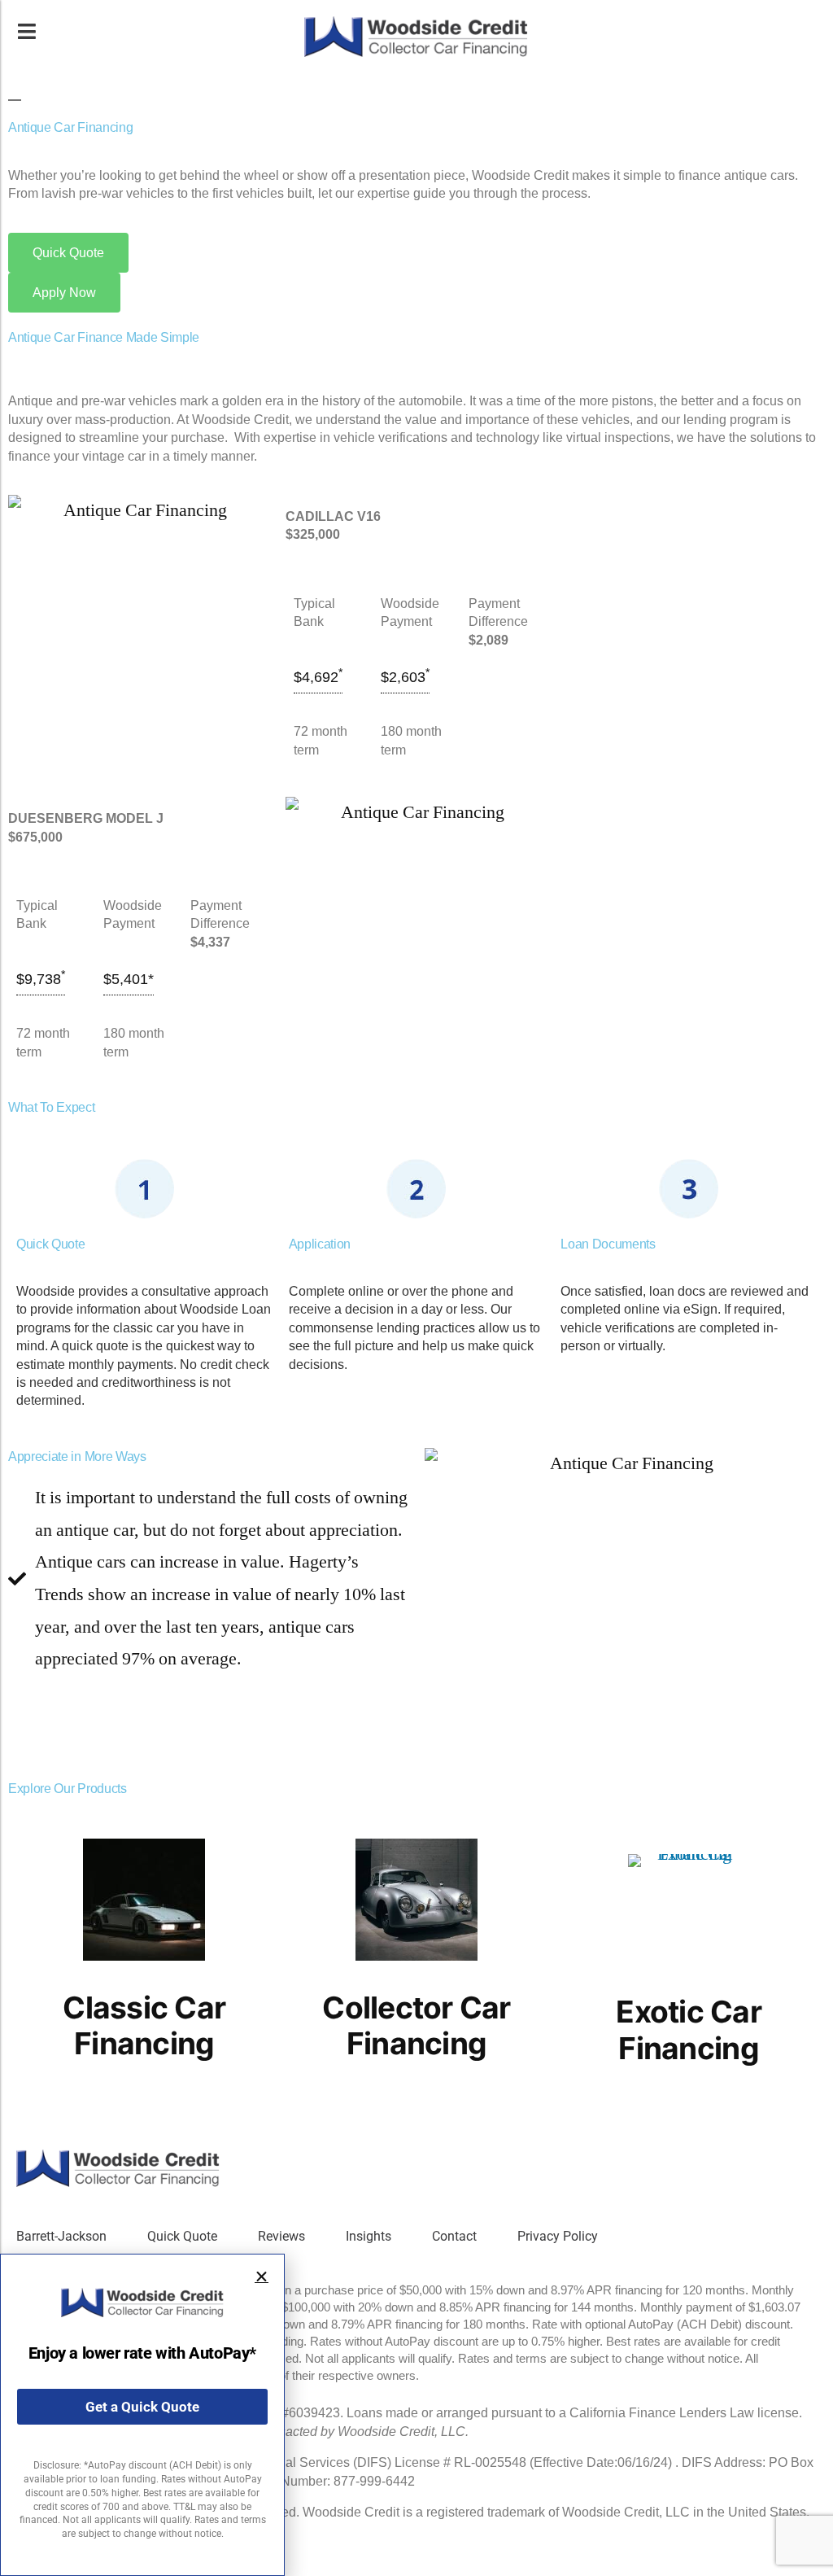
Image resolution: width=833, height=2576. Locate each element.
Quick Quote (182, 2236)
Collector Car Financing (416, 2026)
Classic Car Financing (144, 2026)
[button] (262, 2277)
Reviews (281, 2236)
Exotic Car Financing (689, 2030)
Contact (454, 2236)
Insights (369, 2236)
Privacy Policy (558, 2236)
